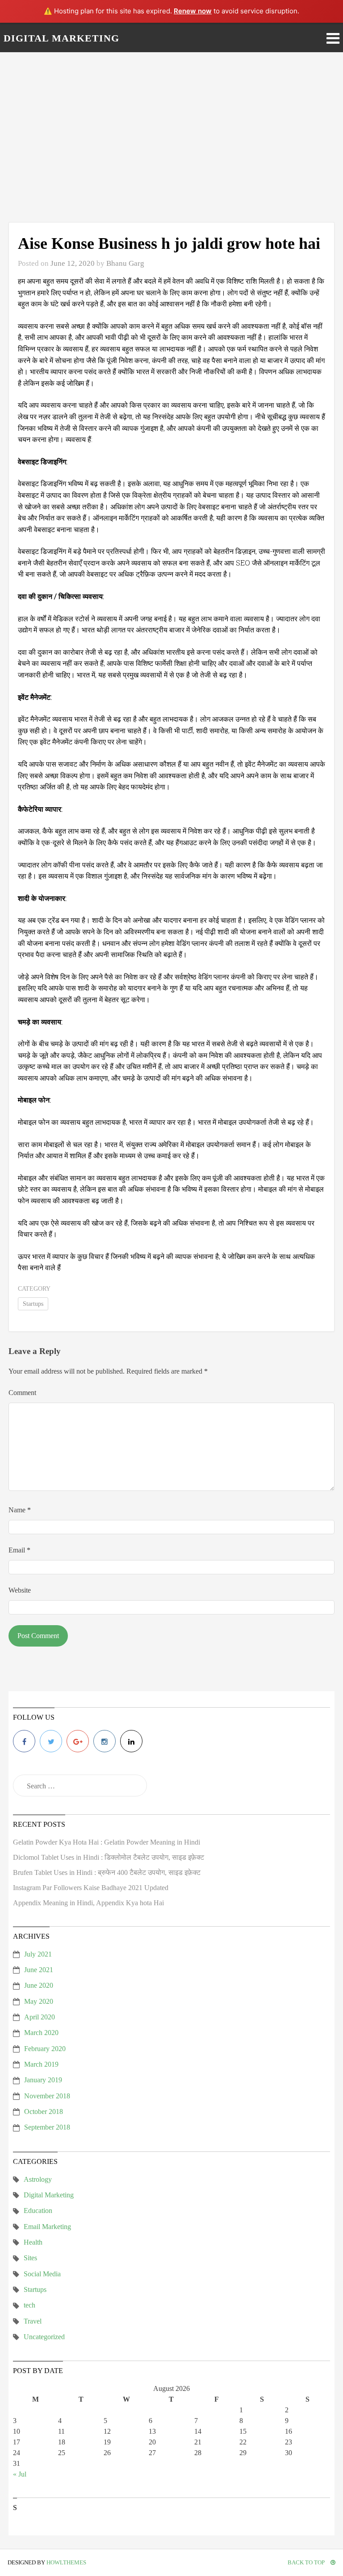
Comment (22, 1393)
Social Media (42, 2274)
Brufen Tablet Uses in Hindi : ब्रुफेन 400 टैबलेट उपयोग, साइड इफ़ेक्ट (107, 1872)
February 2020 (45, 2049)
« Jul (20, 2474)
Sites (30, 2258)
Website (20, 1590)
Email (19, 1550)
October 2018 (44, 2112)
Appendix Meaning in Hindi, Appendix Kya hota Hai (88, 1903)
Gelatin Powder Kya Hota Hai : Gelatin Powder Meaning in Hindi (107, 1842)
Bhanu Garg (125, 263)
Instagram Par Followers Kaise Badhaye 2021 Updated (91, 1888)
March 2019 (41, 2064)
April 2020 (40, 2017)
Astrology (38, 2179)
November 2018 (47, 2096)
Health (33, 2242)
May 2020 (39, 2001)
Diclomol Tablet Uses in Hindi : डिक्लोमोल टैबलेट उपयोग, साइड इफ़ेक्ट (109, 1857)
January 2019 (43, 2080)
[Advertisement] (171, 137)
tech (29, 2305)
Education (38, 2211)
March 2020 (41, 2033)
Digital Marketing (49, 2195)
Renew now (193, 11)
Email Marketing (47, 2227)
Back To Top (307, 2562)
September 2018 (47, 2127)
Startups (33, 1304)
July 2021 (38, 1954)
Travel (33, 2321)
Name (20, 1510)
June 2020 (39, 1985)
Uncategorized (44, 2337)
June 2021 (39, 1970)
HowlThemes (66, 2562)
